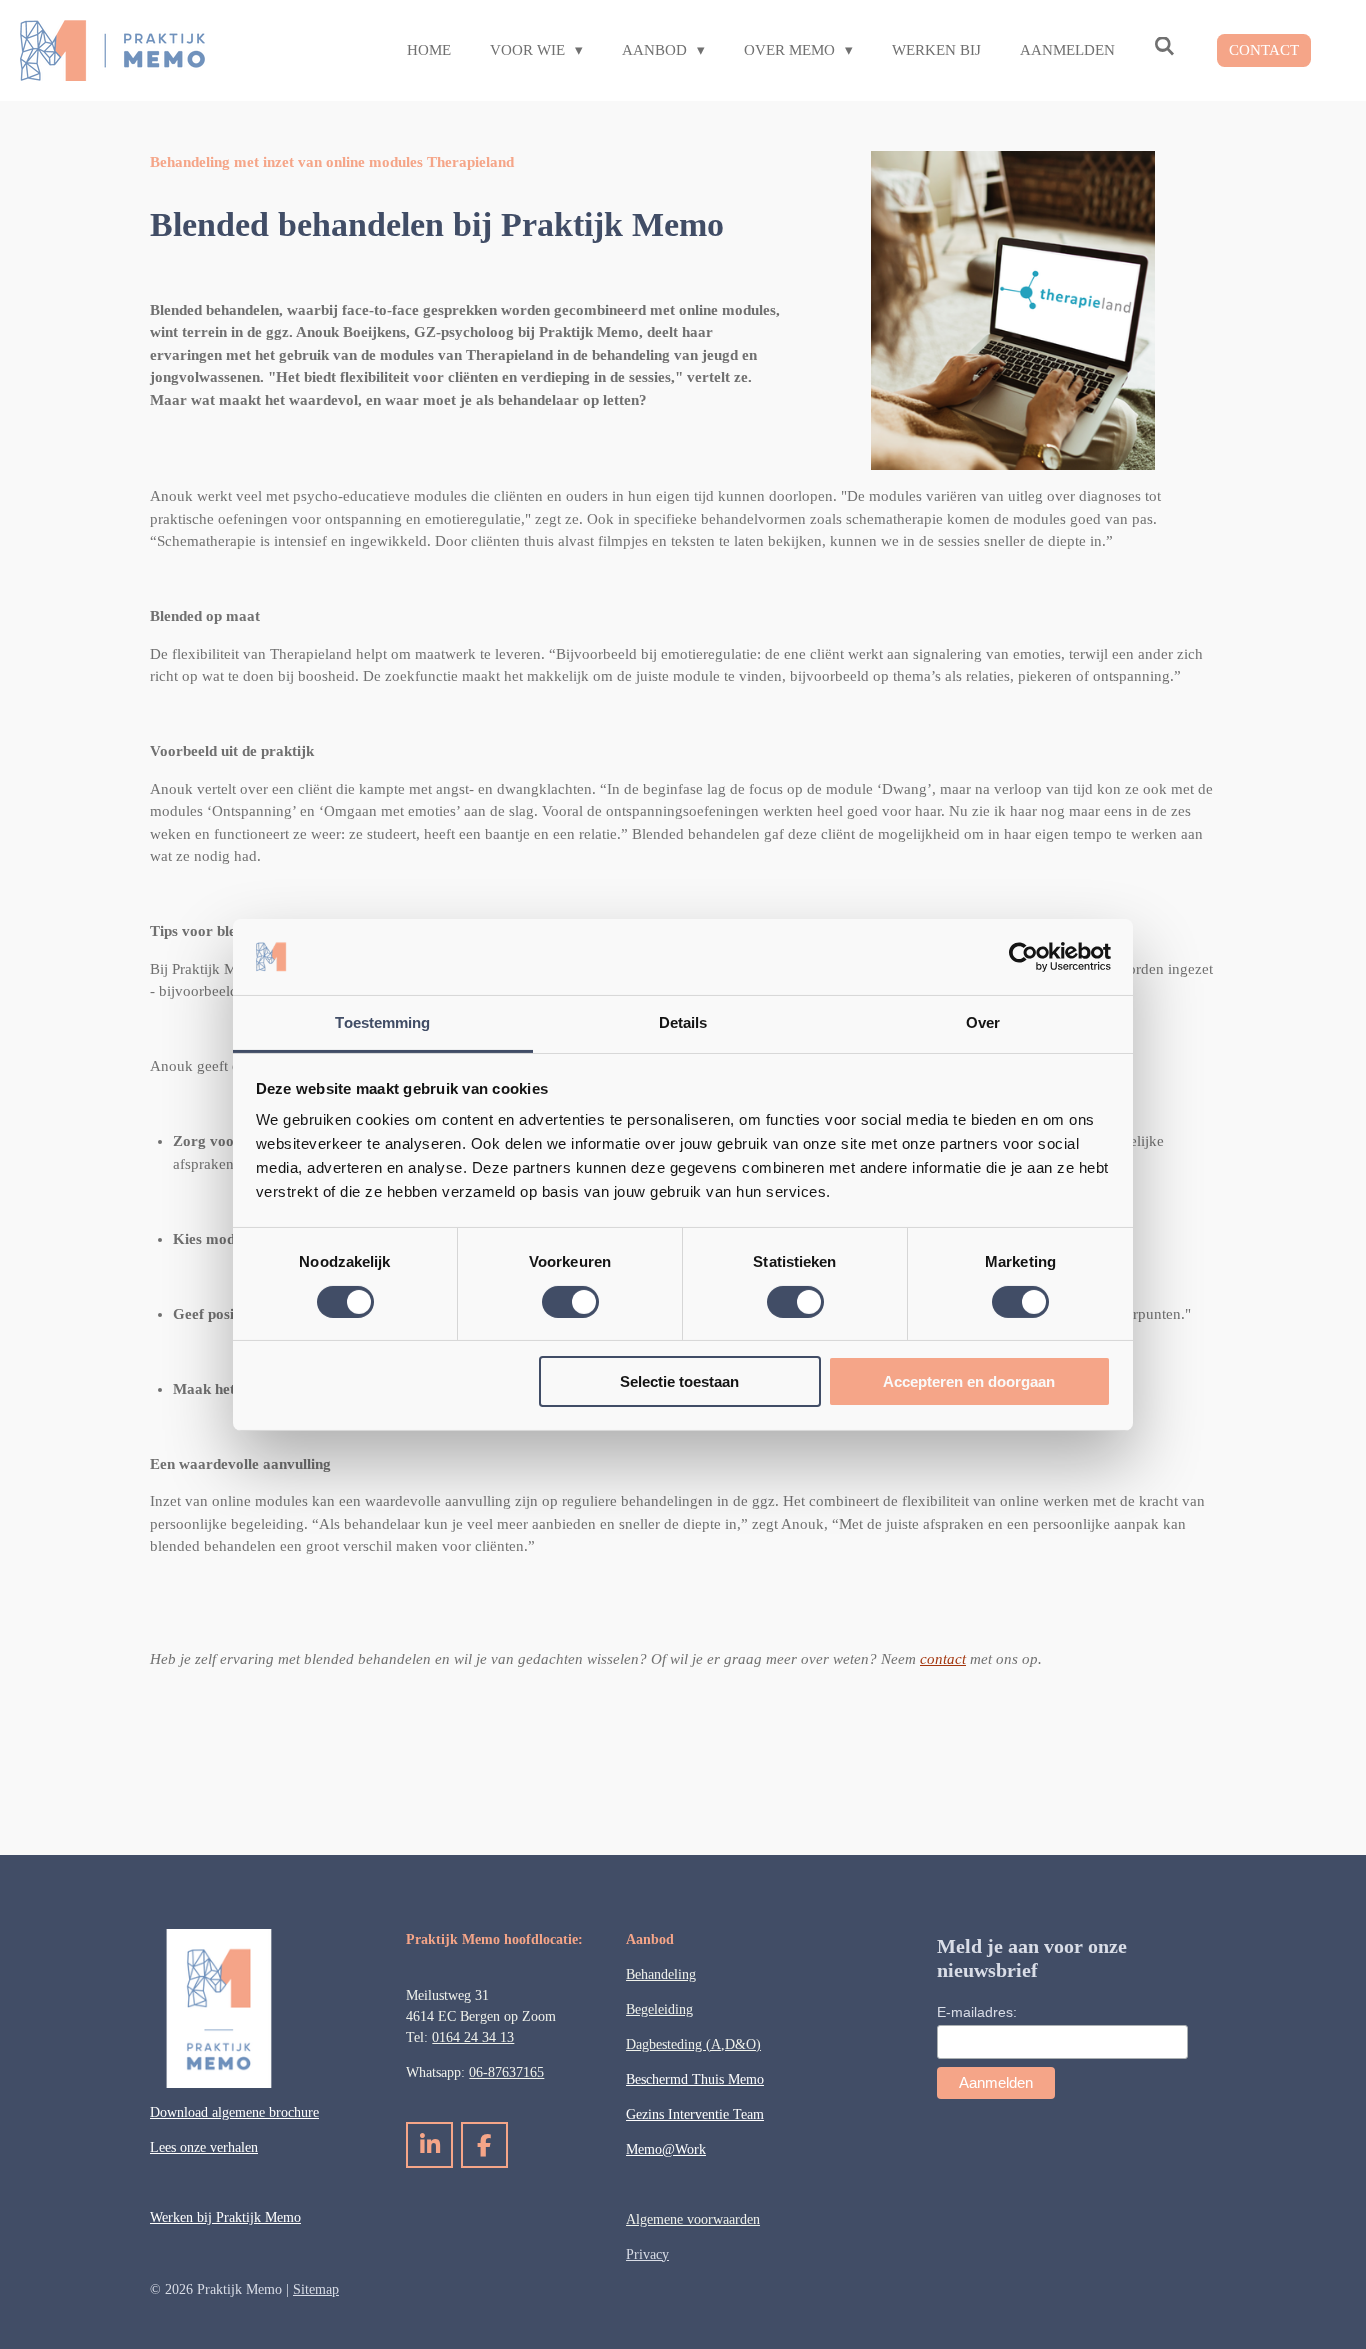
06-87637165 (506, 2072)
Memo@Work (666, 2149)
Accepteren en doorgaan (969, 1381)
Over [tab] (983, 1022)
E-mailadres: (977, 2012)
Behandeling (661, 1974)
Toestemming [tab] (382, 1022)
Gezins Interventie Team (695, 2114)
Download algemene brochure (234, 2112)
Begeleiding (659, 2009)
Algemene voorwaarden (693, 2219)
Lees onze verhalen (204, 2147)
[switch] (570, 1302)
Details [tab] (683, 1022)
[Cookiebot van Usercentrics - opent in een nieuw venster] (1023, 957)
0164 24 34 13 (473, 2037)
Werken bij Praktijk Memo (225, 2217)
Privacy (647, 2254)
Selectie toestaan (679, 1381)
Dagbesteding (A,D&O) (693, 2044)
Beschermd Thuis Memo (695, 2079)
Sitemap (316, 2289)
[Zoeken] (1164, 47)
